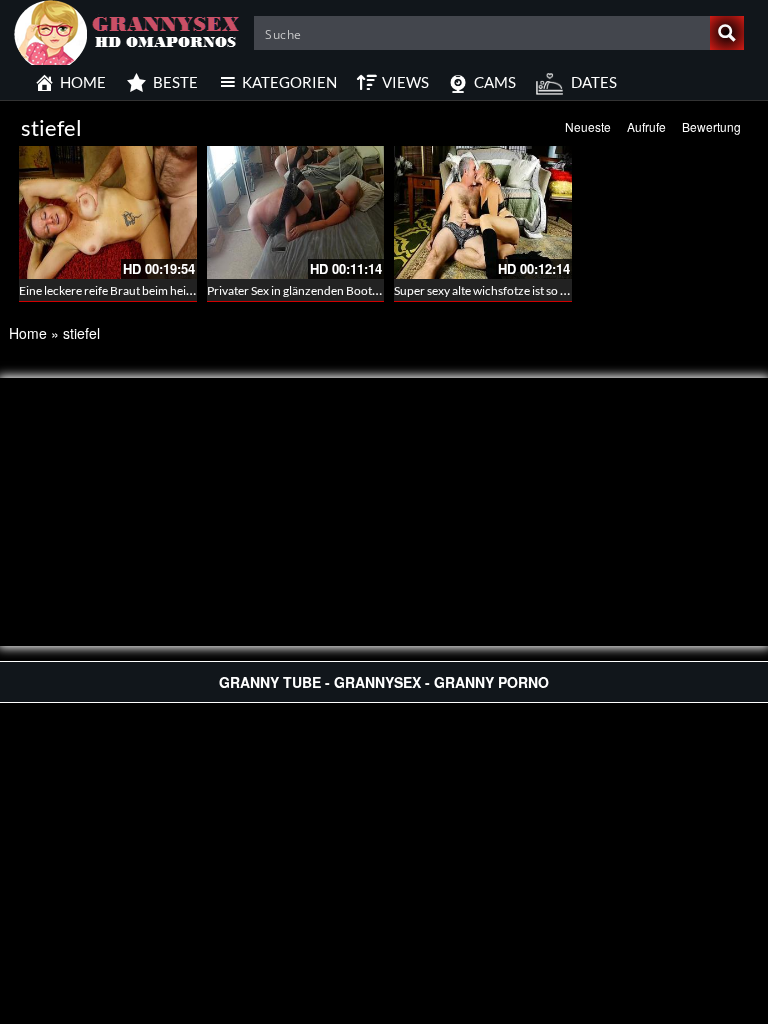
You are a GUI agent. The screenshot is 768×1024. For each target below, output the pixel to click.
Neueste (588, 126)
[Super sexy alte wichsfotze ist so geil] (483, 212)
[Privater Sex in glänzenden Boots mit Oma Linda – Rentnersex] (296, 212)
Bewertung (711, 126)
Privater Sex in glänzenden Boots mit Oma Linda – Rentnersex (366, 290)
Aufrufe (646, 126)
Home (28, 333)
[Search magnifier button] (727, 33)
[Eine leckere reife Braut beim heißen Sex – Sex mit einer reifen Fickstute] (108, 212)
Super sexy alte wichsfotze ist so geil (486, 290)
